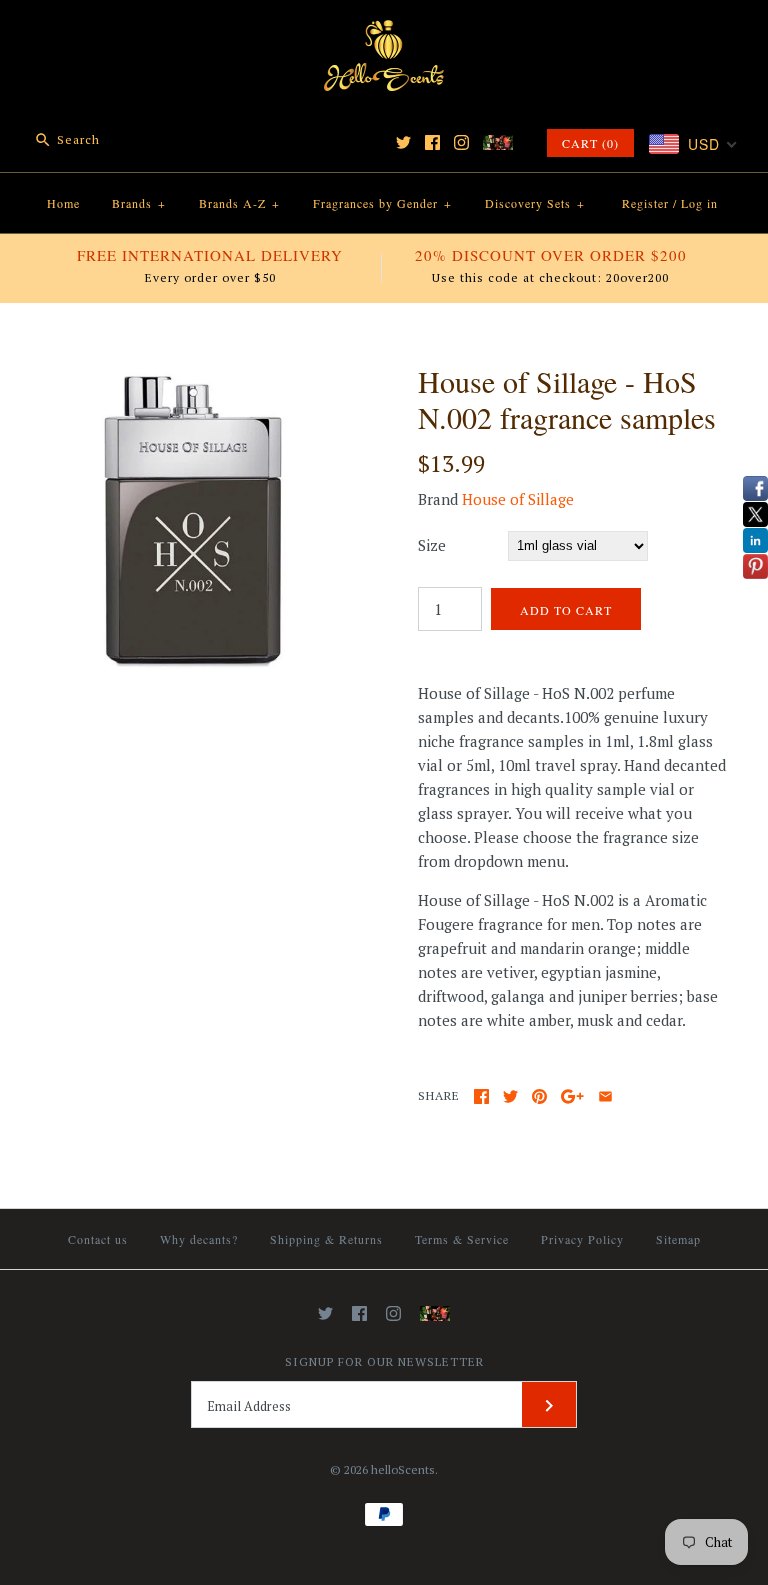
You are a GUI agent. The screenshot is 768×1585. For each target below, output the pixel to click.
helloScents (403, 1469)
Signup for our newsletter (384, 1361)
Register (645, 203)
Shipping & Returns (326, 1239)
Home (63, 203)
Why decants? (199, 1239)
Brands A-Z (239, 203)
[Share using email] (605, 1096)
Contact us (98, 1239)
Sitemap (678, 1239)
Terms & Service (462, 1239)
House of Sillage (518, 499)
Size (432, 545)
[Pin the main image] (539, 1096)
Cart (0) (590, 143)
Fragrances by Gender (382, 203)
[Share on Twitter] (510, 1096)
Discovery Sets (535, 203)
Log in (699, 203)
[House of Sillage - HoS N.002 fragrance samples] (195, 375)
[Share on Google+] (572, 1096)
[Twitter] (403, 142)
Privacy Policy (582, 1239)
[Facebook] (432, 142)
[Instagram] (461, 142)
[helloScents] (384, 32)
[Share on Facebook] (481, 1096)
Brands (139, 203)
